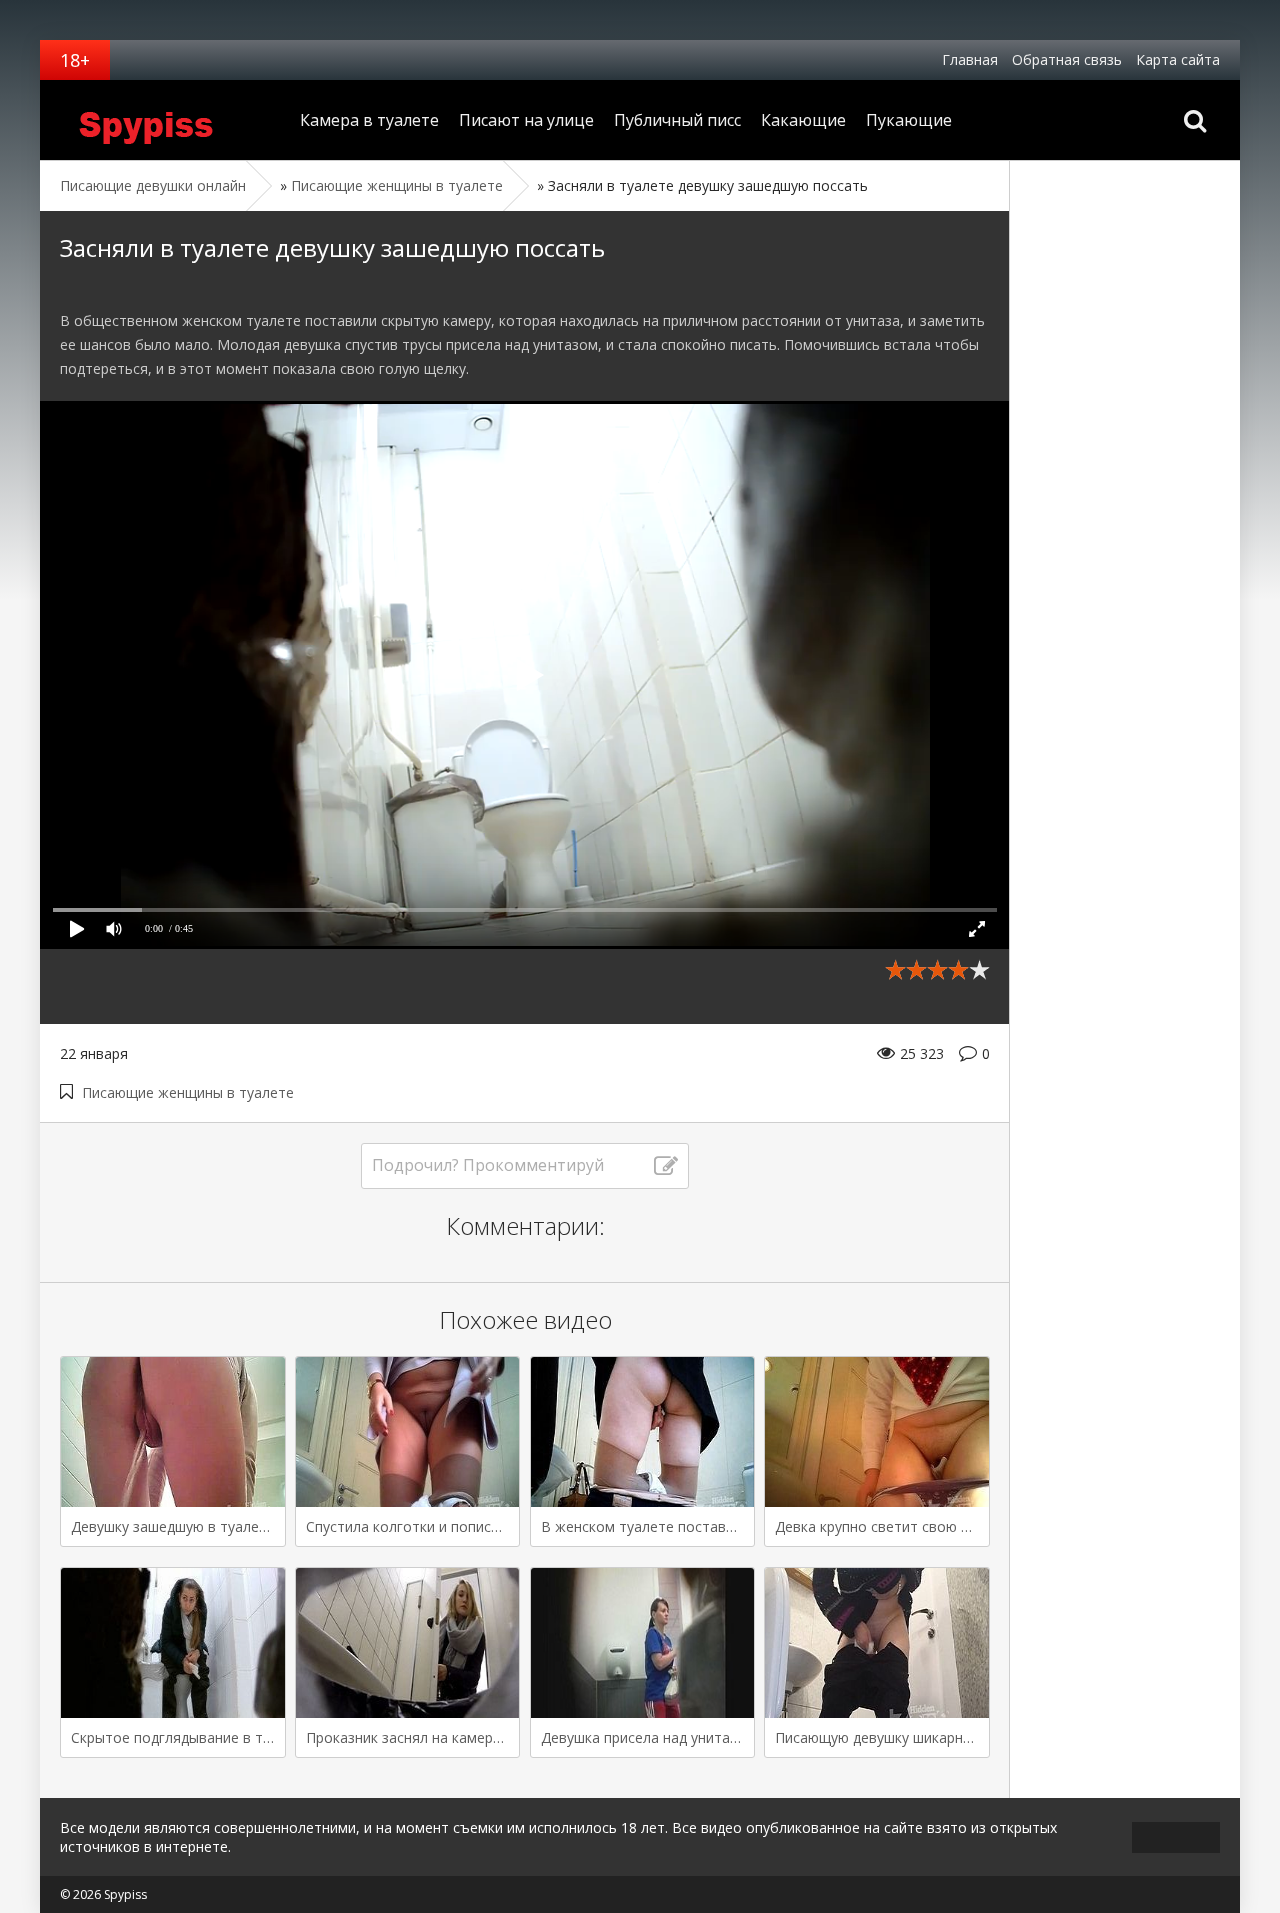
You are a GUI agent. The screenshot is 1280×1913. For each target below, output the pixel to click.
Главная (970, 59)
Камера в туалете (369, 120)
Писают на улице (526, 120)
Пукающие (909, 120)
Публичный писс (677, 120)
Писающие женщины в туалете (188, 1092)
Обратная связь (1067, 59)
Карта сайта (1178, 59)
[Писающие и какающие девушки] (165, 120)
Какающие (803, 120)
